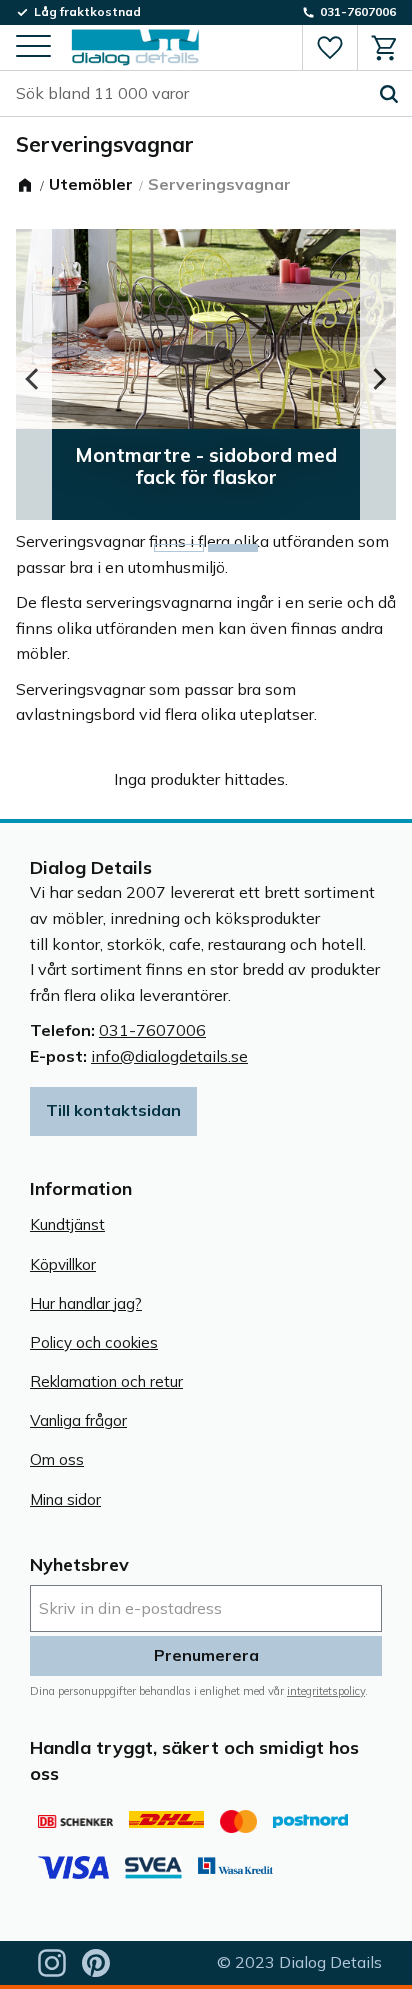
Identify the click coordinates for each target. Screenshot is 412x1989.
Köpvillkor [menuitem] (63, 1264)
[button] (33, 47)
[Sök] (389, 94)
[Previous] (34, 379)
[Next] (378, 379)
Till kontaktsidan (113, 1110)
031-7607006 (152, 1030)
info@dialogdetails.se (169, 1056)
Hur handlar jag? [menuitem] (86, 1303)
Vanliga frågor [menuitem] (78, 1420)
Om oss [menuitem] (57, 1459)
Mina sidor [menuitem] (65, 1499)
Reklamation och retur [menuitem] (106, 1381)
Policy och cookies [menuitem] (94, 1342)
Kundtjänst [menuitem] (67, 1224)
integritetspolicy (326, 1691)
